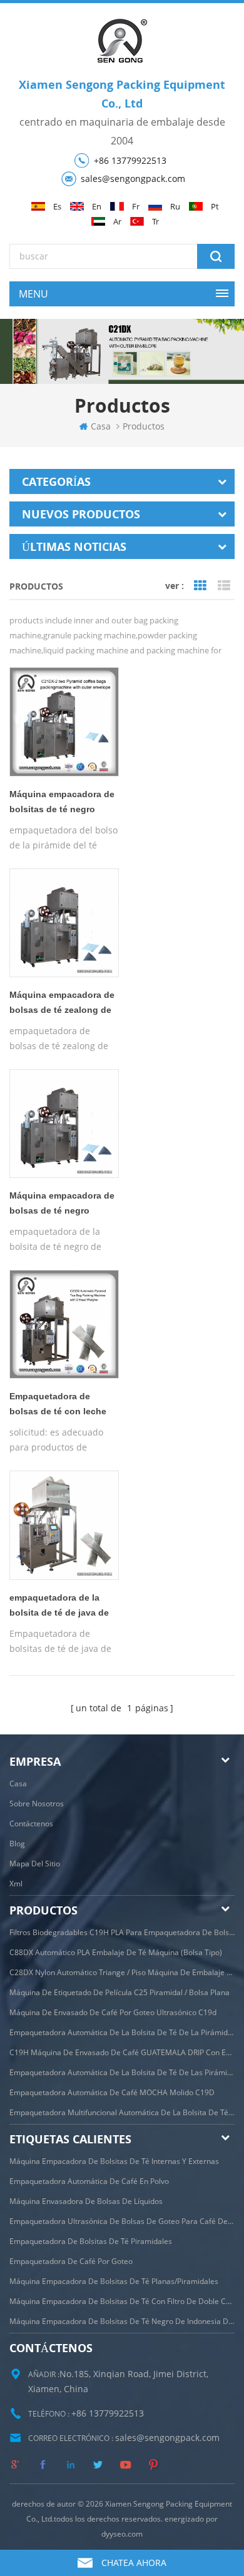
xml (16, 1884)
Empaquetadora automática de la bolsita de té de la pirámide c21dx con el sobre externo (122, 2032)
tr (155, 222)
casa (101, 426)
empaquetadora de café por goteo (71, 2261)
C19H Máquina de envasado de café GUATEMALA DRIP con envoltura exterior (122, 2052)
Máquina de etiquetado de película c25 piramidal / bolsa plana (119, 1992)
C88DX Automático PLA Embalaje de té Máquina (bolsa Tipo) (116, 1952)
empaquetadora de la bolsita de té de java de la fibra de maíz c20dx (59, 1607)
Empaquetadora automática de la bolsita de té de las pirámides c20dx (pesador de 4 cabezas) (122, 2072)
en (97, 207)
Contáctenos (31, 1824)
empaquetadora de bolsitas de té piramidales (91, 2241)
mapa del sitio (35, 1864)
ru (175, 207)
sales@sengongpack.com (133, 179)
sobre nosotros (37, 1804)
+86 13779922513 (130, 160)
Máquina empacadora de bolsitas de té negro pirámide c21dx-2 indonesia (62, 804)
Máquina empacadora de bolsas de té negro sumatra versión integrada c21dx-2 (62, 1205)
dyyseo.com (122, 2534)
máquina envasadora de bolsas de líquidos (86, 2201)
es (57, 207)
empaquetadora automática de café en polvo (89, 2181)
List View (224, 586)
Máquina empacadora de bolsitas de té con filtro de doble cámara (122, 2301)
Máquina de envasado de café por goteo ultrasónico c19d (113, 2012)
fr (136, 207)
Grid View (200, 586)
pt (215, 207)
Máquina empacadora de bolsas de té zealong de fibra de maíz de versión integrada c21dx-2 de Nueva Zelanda (62, 1005)
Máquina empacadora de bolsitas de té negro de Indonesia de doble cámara (122, 2321)
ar (117, 222)
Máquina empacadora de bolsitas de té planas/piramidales (114, 2281)
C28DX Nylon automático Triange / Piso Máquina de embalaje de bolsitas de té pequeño (122, 1972)
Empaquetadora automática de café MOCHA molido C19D (112, 2092)
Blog (17, 1844)
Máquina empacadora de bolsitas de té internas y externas (114, 2161)
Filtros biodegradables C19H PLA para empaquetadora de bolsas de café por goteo (122, 1932)
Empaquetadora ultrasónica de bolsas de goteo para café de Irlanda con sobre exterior (122, 2221)
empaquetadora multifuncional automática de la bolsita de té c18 (122, 2112)
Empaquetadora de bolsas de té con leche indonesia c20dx (58, 1406)
